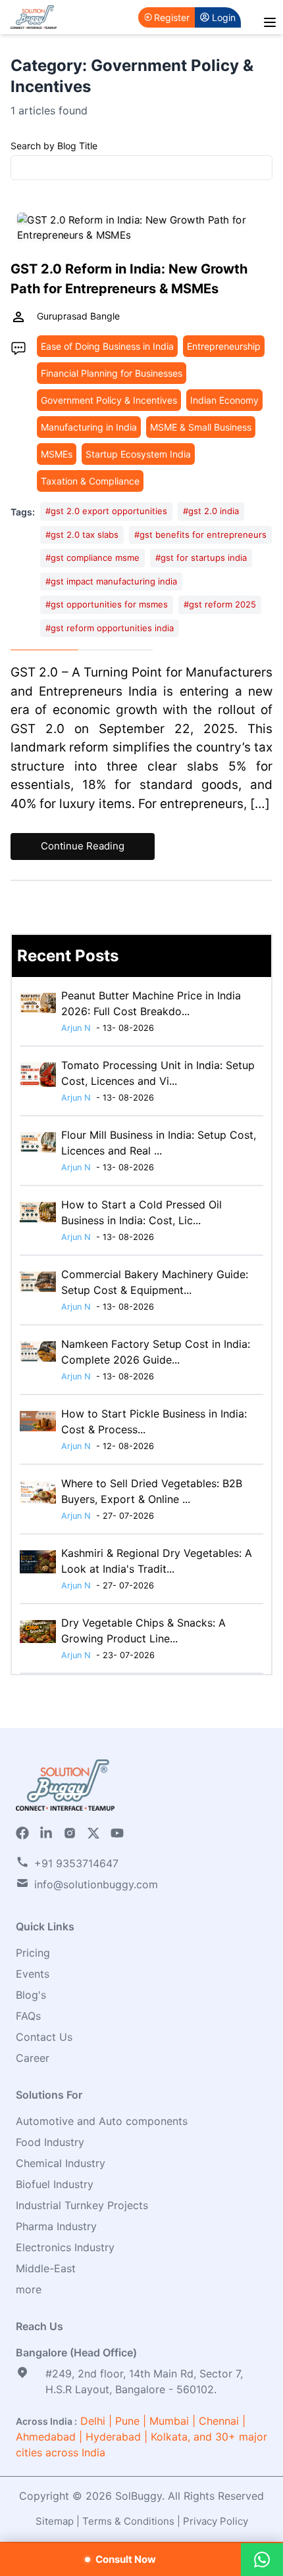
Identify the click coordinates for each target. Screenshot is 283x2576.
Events (33, 1974)
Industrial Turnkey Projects (82, 2205)
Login (224, 17)
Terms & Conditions (128, 2521)
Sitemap (55, 2521)
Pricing (33, 1953)
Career (33, 2058)
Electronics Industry (65, 2247)
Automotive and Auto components (102, 2121)
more (29, 2289)
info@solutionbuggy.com (96, 1884)
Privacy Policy (216, 2521)
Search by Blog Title (54, 146)
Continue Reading (83, 846)
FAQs (28, 2016)
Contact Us (44, 2037)
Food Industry (50, 2142)
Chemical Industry (61, 2163)
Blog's (31, 1995)
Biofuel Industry (55, 2184)
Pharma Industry (56, 2226)
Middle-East (46, 2268)
